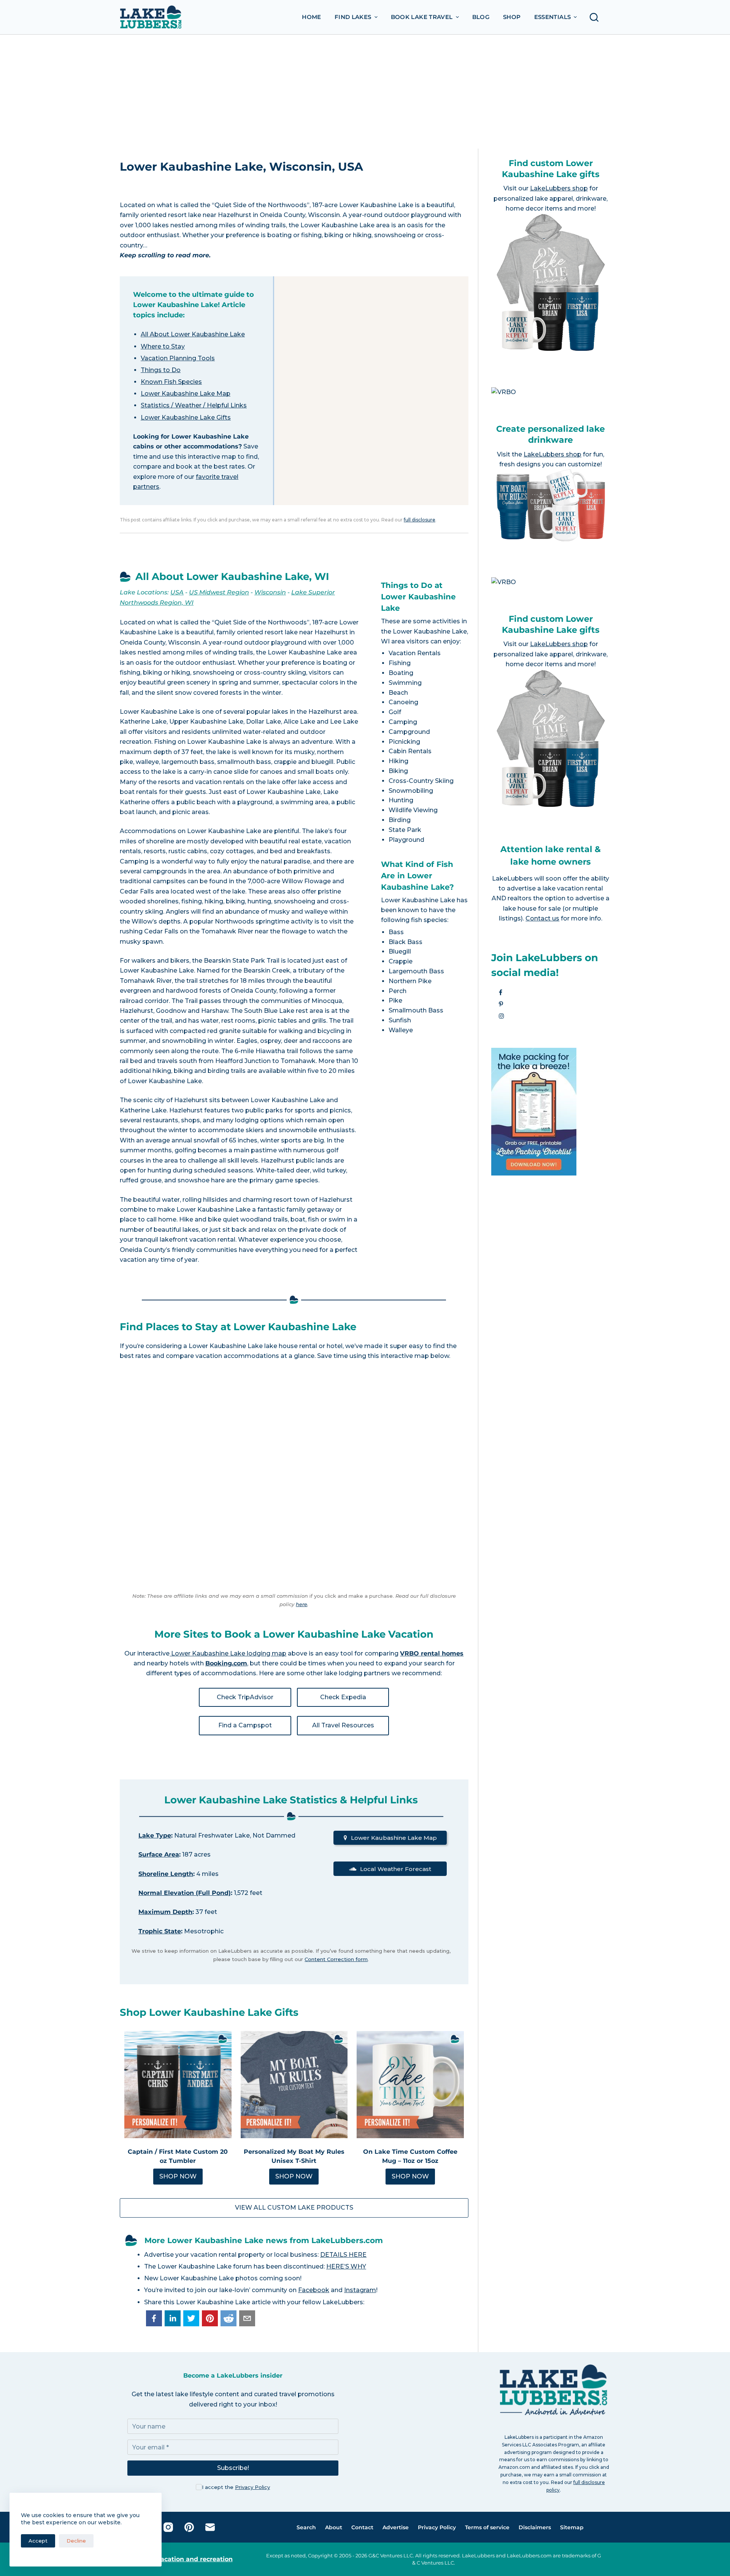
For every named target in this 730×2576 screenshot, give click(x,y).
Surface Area (159, 1854)
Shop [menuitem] (512, 17)
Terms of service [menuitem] (487, 2527)
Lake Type (155, 1835)
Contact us (542, 918)
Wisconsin (270, 592)
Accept (38, 2541)
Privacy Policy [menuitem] (437, 2527)
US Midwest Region (219, 592)
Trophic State (160, 1931)
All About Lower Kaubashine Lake (193, 334)
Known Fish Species (171, 382)
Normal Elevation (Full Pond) (185, 1893)
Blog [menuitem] (481, 17)
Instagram (360, 2290)
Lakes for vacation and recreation (179, 2559)
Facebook (314, 2290)
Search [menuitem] (306, 2527)
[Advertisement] (365, 92)
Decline (76, 2541)
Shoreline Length (166, 1874)
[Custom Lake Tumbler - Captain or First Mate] (178, 2085)
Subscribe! (233, 2468)
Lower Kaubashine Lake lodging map (228, 1653)
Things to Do (161, 370)
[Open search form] (596, 17)
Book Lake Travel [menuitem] (422, 17)
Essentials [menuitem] (553, 17)
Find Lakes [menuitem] (353, 17)
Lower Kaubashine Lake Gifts (186, 417)
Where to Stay (163, 346)
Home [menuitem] (312, 17)
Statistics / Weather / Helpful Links (194, 405)
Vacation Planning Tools (178, 358)
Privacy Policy (252, 2487)
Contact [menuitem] (362, 2527)
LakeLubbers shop (559, 188)
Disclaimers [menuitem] (535, 2527)
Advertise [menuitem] (396, 2527)
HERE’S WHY (346, 2266)
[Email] (210, 2527)
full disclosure (420, 520)
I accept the (236, 2487)
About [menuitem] (334, 2527)
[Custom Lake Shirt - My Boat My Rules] (294, 2085)
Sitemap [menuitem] (572, 2527)
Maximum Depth (165, 1912)
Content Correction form (336, 1959)
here (302, 1604)
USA (177, 592)
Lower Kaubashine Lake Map (186, 394)
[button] (154, 2318)
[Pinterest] (189, 2527)
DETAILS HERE (343, 2255)
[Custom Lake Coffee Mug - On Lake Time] (410, 2085)
